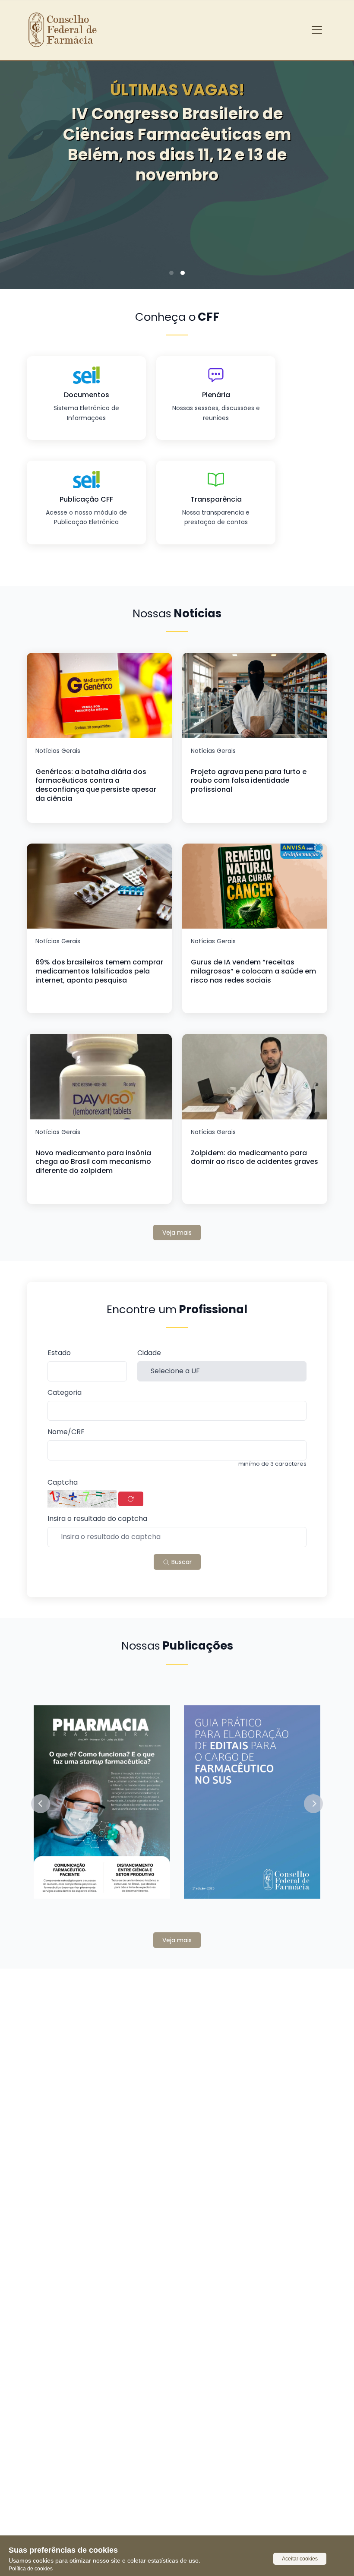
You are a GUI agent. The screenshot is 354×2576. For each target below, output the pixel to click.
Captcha (63, 1483)
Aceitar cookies (300, 2559)
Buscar (181, 1562)
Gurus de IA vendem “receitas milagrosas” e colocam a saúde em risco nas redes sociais (253, 971)
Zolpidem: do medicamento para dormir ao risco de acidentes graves (254, 1157)
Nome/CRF (66, 1432)
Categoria (65, 1393)
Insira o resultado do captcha (97, 1519)
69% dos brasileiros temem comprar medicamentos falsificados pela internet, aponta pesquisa (99, 971)
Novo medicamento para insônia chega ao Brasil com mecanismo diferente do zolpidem (93, 1162)
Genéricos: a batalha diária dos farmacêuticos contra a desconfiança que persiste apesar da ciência (96, 785)
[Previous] (20, 164)
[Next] (334, 164)
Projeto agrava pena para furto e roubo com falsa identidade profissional (249, 781)
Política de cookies (31, 2569)
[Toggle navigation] (317, 30)
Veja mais (177, 1233)
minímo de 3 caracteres (272, 1464)
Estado (59, 1353)
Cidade (149, 1353)
